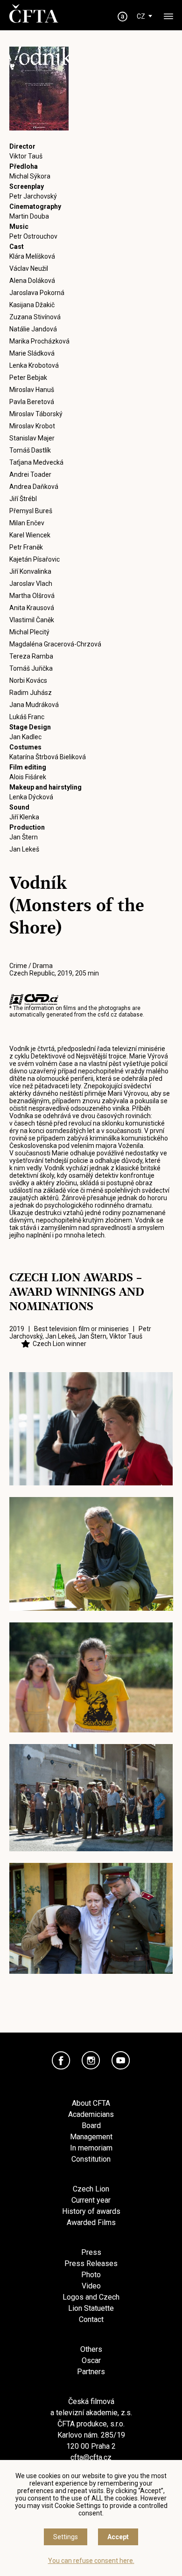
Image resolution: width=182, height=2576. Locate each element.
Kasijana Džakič (32, 305)
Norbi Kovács (28, 680)
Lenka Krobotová (34, 365)
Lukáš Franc (27, 717)
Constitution (91, 2159)
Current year (91, 2200)
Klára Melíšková (32, 256)
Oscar (91, 2360)
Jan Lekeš (24, 849)
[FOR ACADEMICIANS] (123, 17)
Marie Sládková (32, 353)
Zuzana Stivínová (35, 317)
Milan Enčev (27, 523)
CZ (141, 16)
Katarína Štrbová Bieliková (48, 757)
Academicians (91, 2114)
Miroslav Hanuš (32, 390)
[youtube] (121, 2061)
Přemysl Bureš (31, 511)
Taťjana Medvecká (36, 462)
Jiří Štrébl (23, 499)
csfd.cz (107, 1015)
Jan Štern (24, 837)
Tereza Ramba (31, 656)
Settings (66, 2537)
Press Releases (91, 2263)
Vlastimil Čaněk (32, 620)
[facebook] (61, 2061)
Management (91, 2137)
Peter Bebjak (28, 378)
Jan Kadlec (25, 737)
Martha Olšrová (32, 596)
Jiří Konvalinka (30, 571)
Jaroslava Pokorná (37, 293)
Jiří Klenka (24, 817)
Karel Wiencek (30, 535)
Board (91, 2126)
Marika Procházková (39, 341)
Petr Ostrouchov (33, 236)
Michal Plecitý (29, 632)
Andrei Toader (30, 474)
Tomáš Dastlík (30, 450)
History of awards (91, 2211)
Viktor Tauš (26, 156)
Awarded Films (91, 2222)
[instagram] (91, 2061)
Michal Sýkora (30, 176)
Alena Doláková (32, 281)
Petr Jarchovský (33, 196)
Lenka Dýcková (31, 797)
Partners (91, 2372)
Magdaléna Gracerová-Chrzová (55, 644)
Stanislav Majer (32, 438)
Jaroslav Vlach (31, 584)
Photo (91, 2275)
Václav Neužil (29, 268)
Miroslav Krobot (32, 426)
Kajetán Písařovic (35, 559)
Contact (91, 2319)
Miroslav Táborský (36, 414)
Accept (118, 2537)
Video (91, 2286)
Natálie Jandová (33, 329)
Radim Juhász (31, 693)
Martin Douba (29, 216)
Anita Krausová (32, 608)
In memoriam (91, 2148)
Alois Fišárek (28, 777)
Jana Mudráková (34, 705)
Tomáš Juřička (31, 668)
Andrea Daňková (34, 487)
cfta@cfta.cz (91, 2457)
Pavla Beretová (32, 402)
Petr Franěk (26, 547)
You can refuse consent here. (91, 2561)
